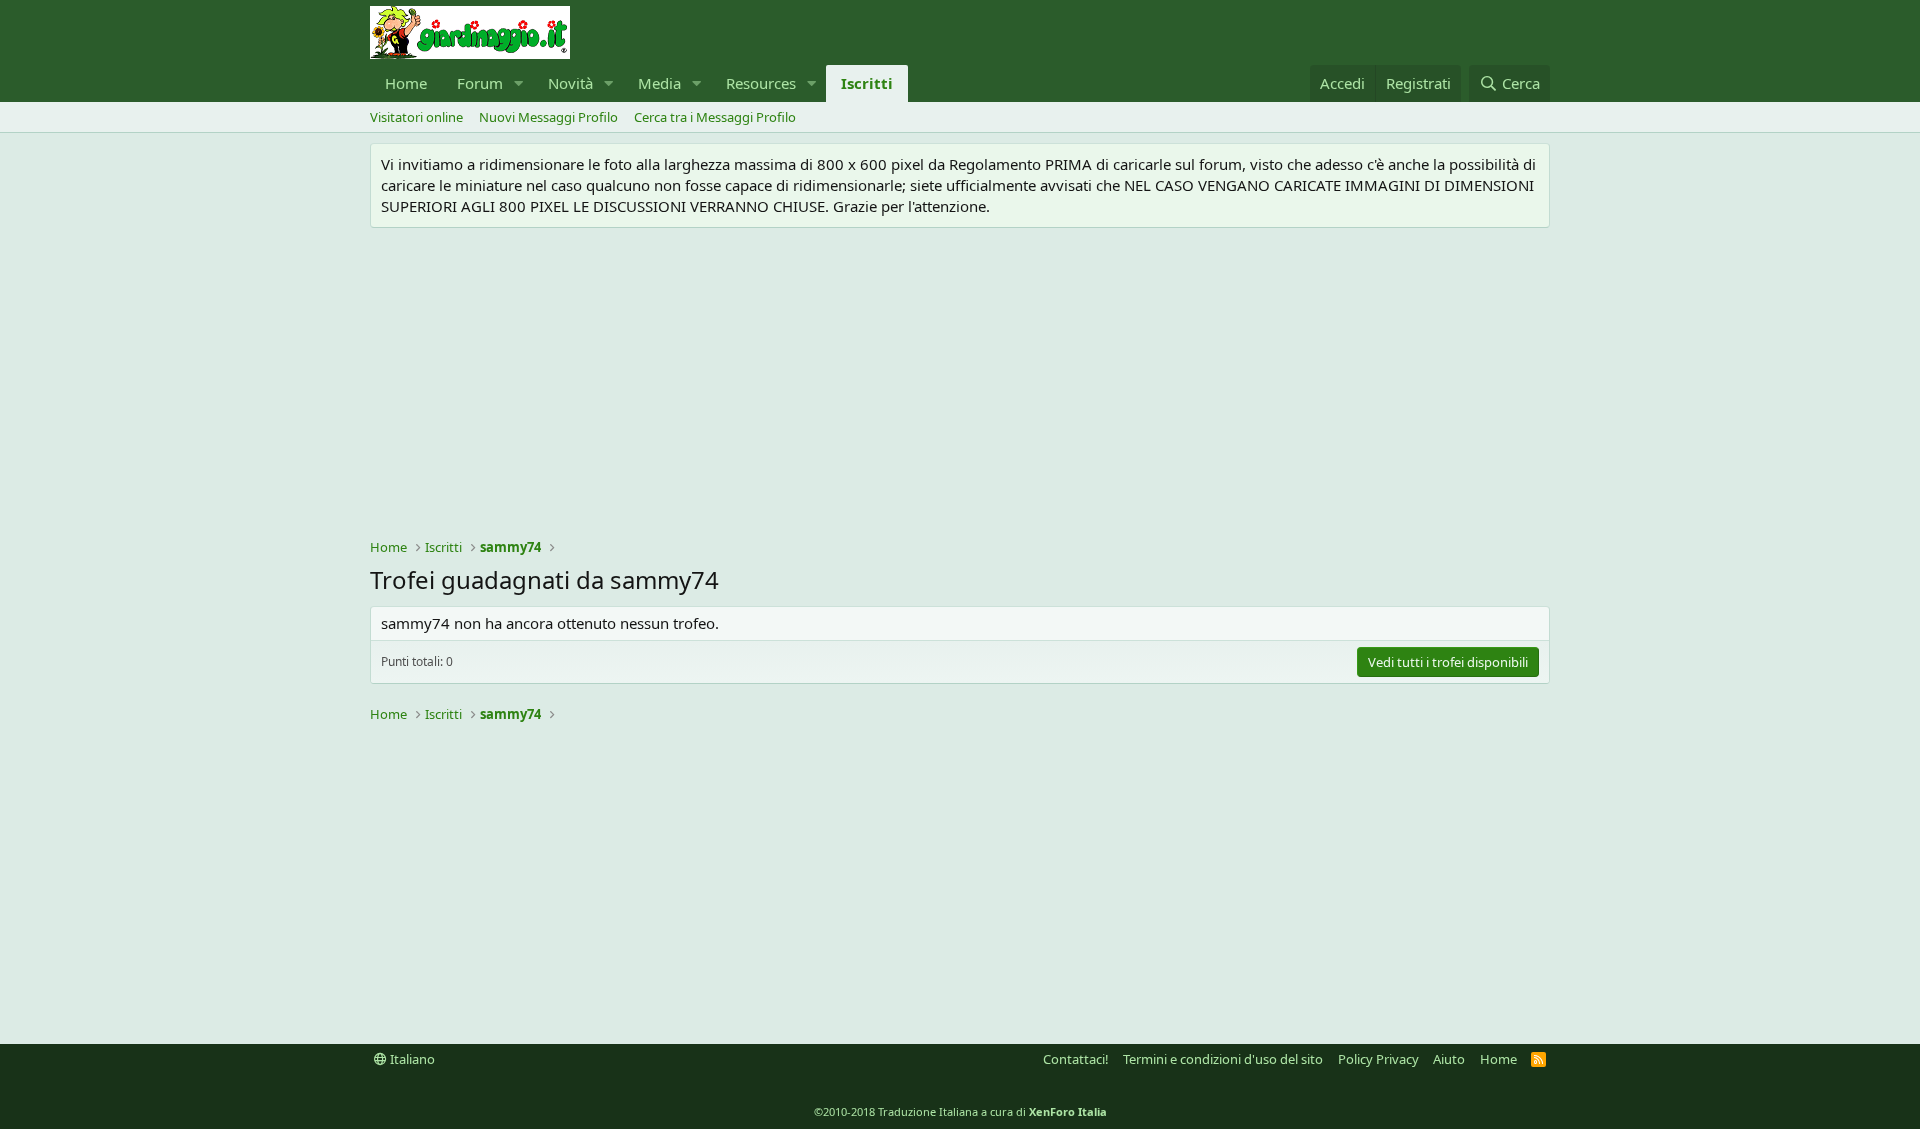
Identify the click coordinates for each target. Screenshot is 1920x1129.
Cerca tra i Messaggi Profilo (715, 117)
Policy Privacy (1378, 1059)
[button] (519, 83)
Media (659, 83)
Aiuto (1449, 1059)
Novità (570, 83)
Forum (480, 83)
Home (406, 83)
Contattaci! (1076, 1059)
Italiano (411, 1059)
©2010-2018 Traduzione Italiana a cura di (960, 1111)
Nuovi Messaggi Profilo (548, 117)
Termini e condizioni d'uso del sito (1223, 1059)
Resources (761, 83)
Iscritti (867, 83)
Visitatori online (416, 117)
